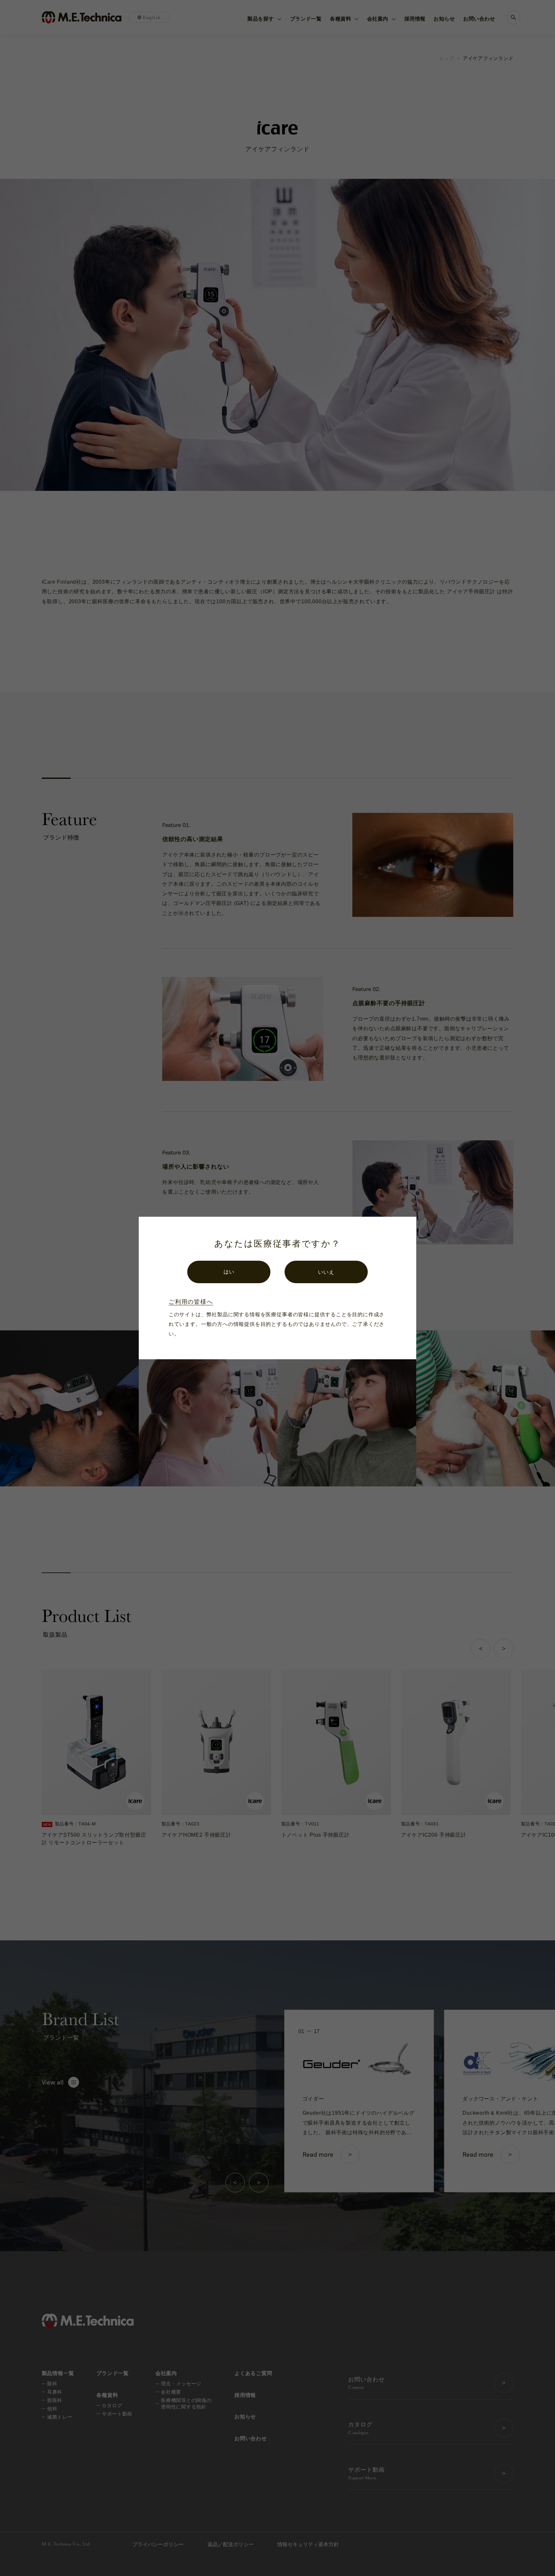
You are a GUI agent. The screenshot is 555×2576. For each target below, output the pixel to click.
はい (229, 1272)
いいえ (326, 1272)
